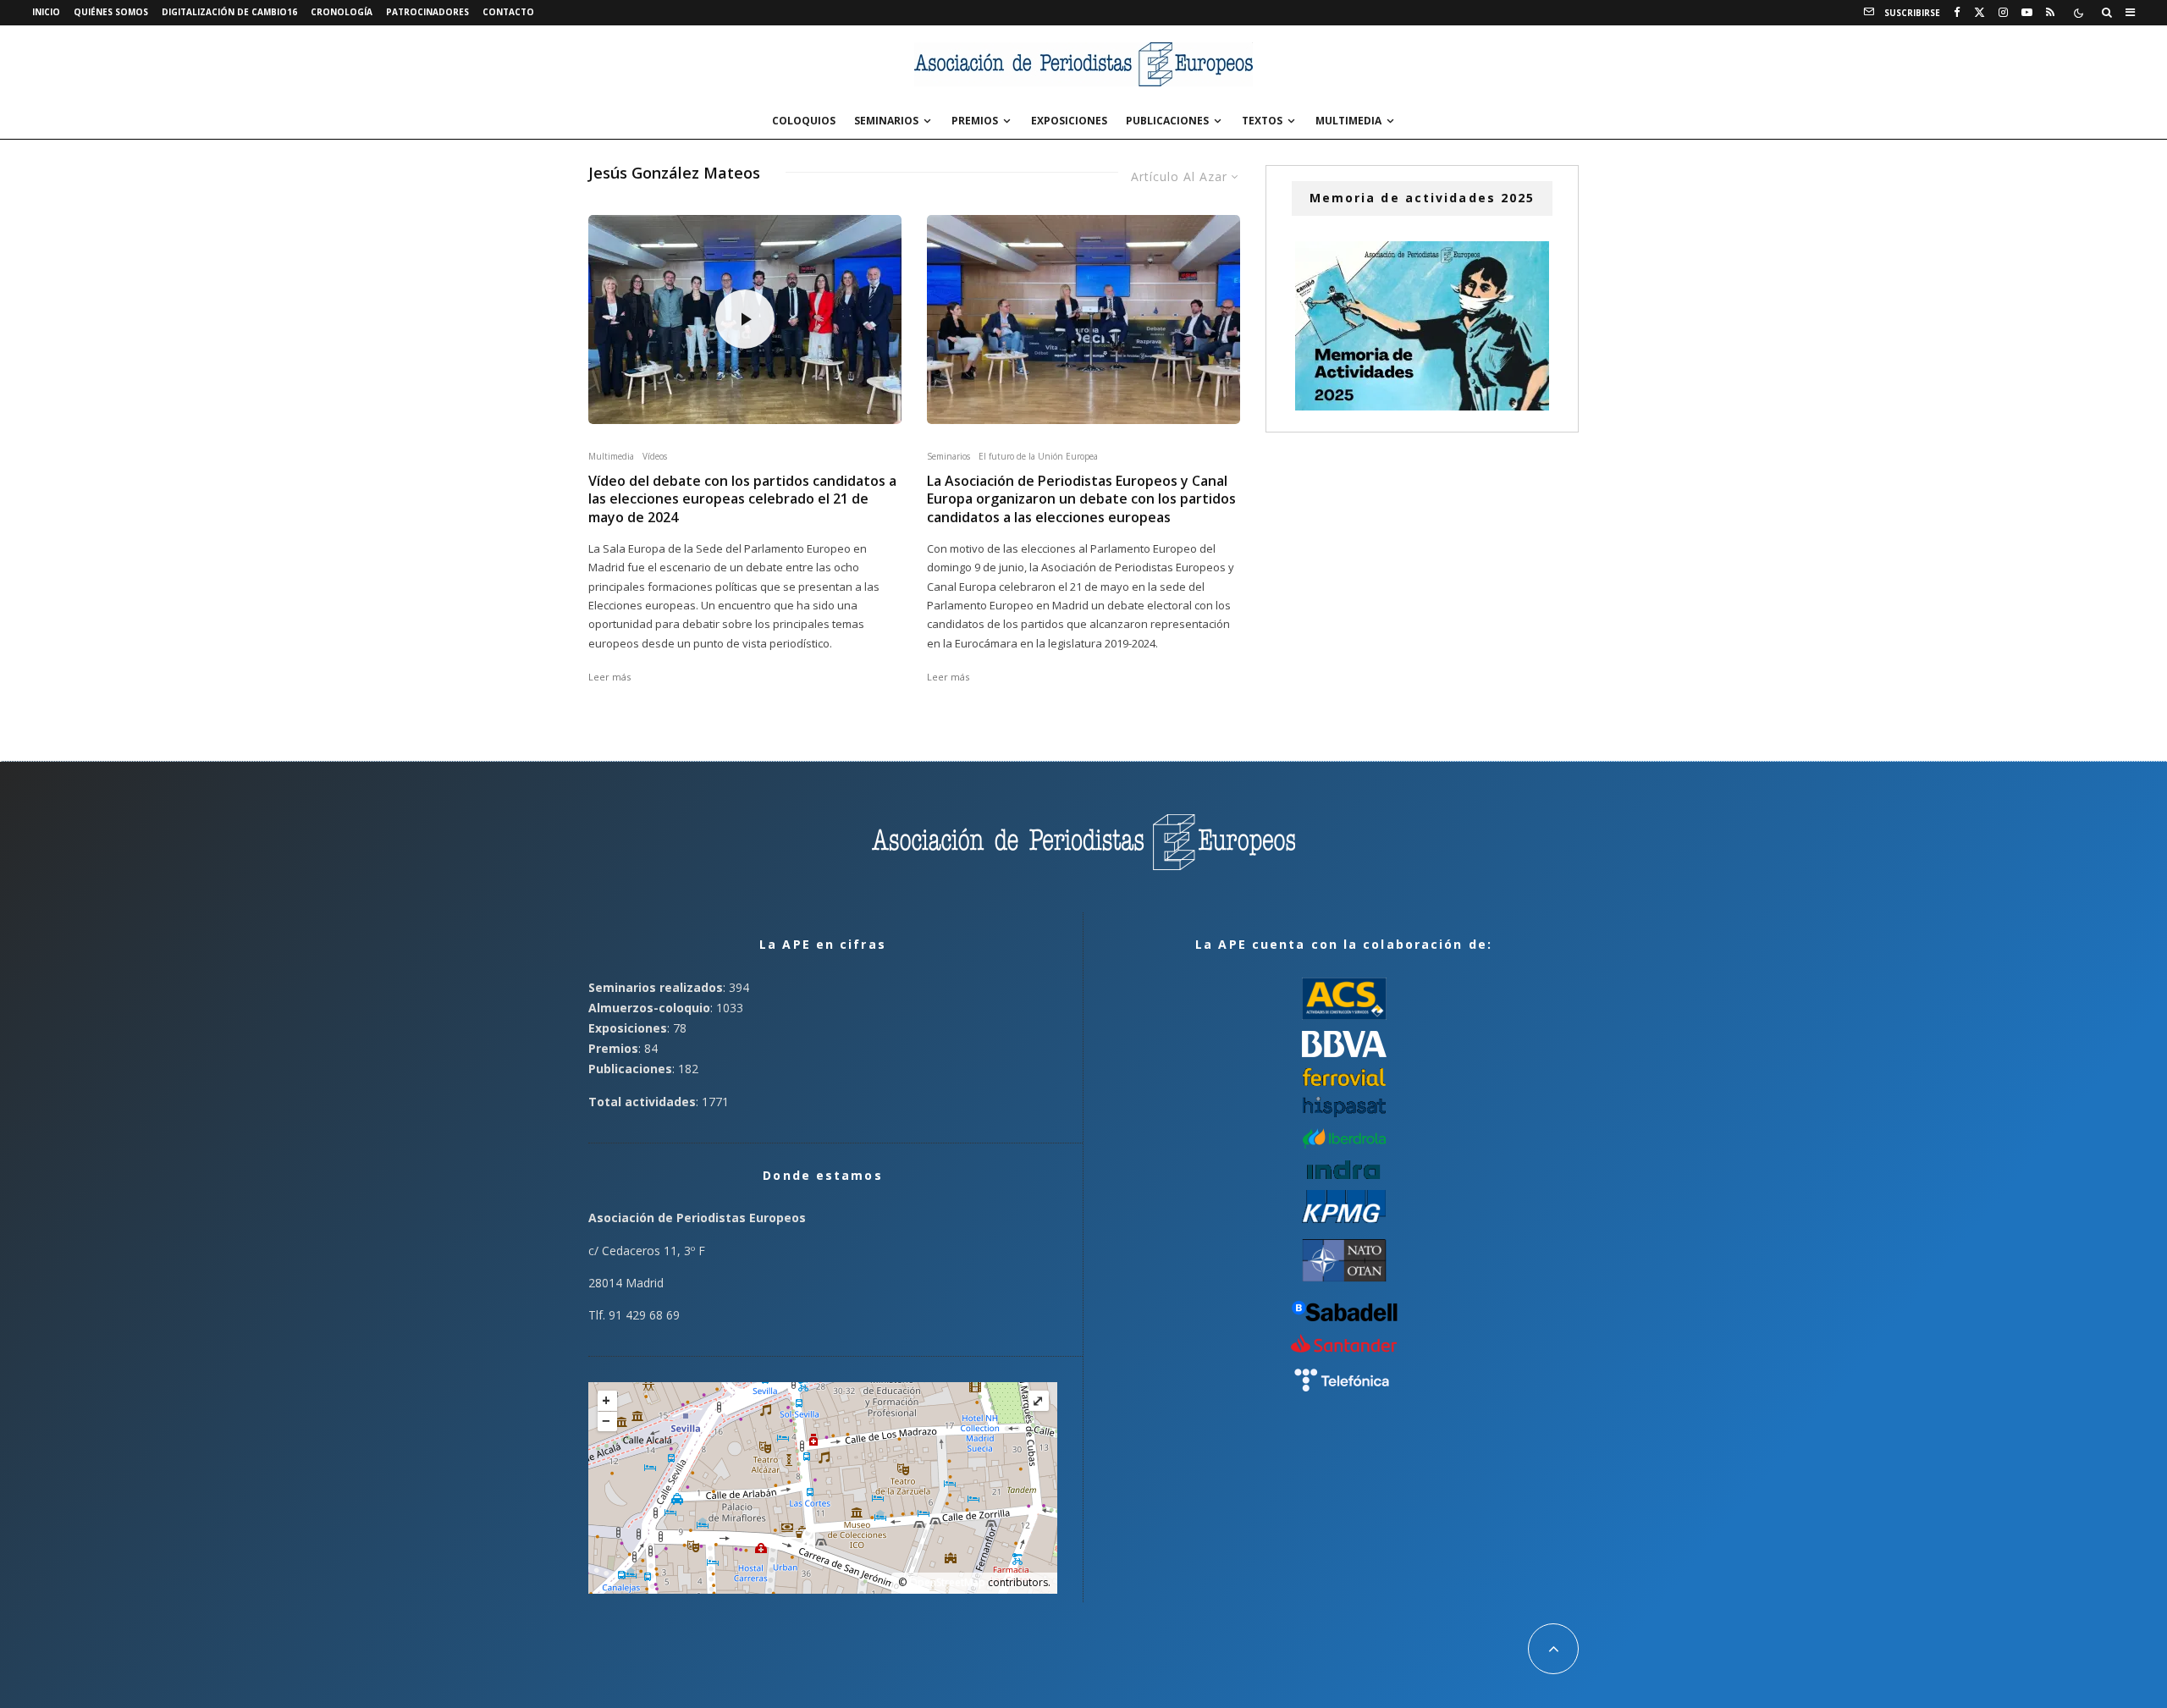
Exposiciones (1069, 121)
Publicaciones (1167, 121)
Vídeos (655, 456)
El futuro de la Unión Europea (1038, 456)
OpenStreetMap (947, 1582)
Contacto (508, 12)
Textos (1262, 121)
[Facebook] (1957, 13)
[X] (1980, 13)
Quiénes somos (111, 12)
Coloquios (804, 121)
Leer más (609, 677)
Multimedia (1348, 121)
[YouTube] (2027, 13)
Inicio (46, 12)
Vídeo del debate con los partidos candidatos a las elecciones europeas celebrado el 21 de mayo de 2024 (742, 499)
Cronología (342, 12)
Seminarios (886, 121)
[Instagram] (2003, 13)
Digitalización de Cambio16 (229, 12)
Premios (975, 121)
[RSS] (2050, 13)
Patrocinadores (427, 12)
